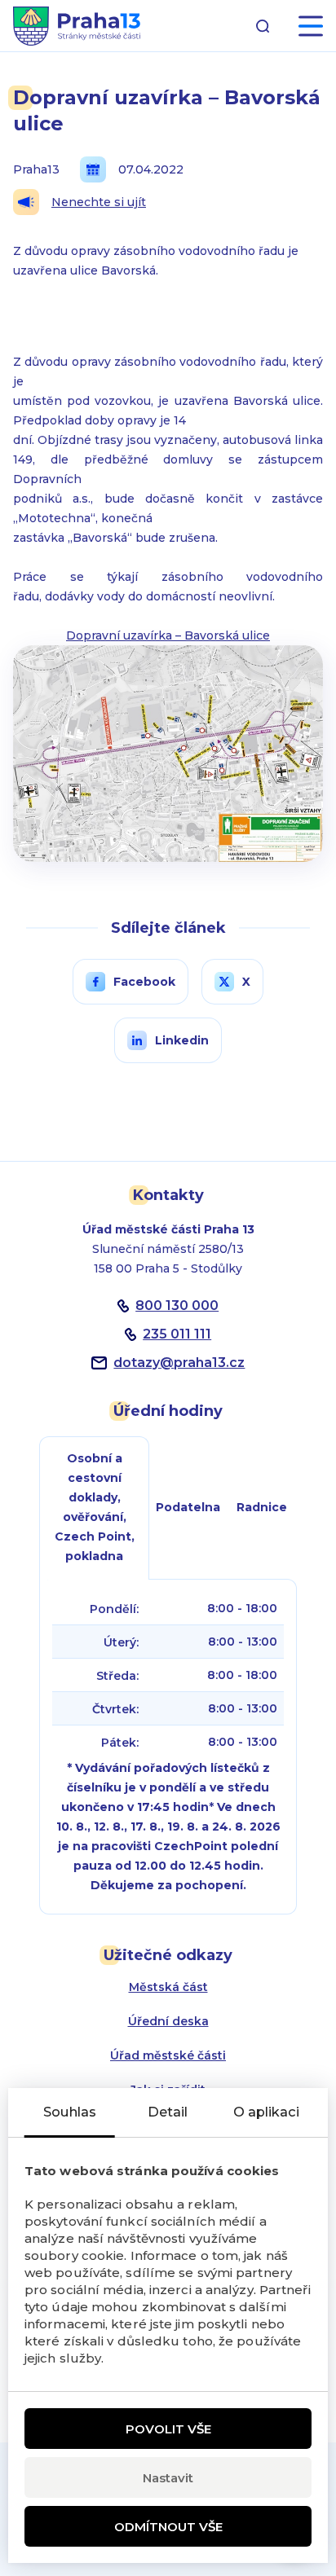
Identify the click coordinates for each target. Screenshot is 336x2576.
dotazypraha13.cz (179, 1363)
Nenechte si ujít (99, 202)
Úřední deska (168, 2021)
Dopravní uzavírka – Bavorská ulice (168, 635)
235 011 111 (177, 1334)
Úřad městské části (168, 2055)
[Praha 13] (77, 26)
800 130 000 (177, 1306)
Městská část (168, 1987)
